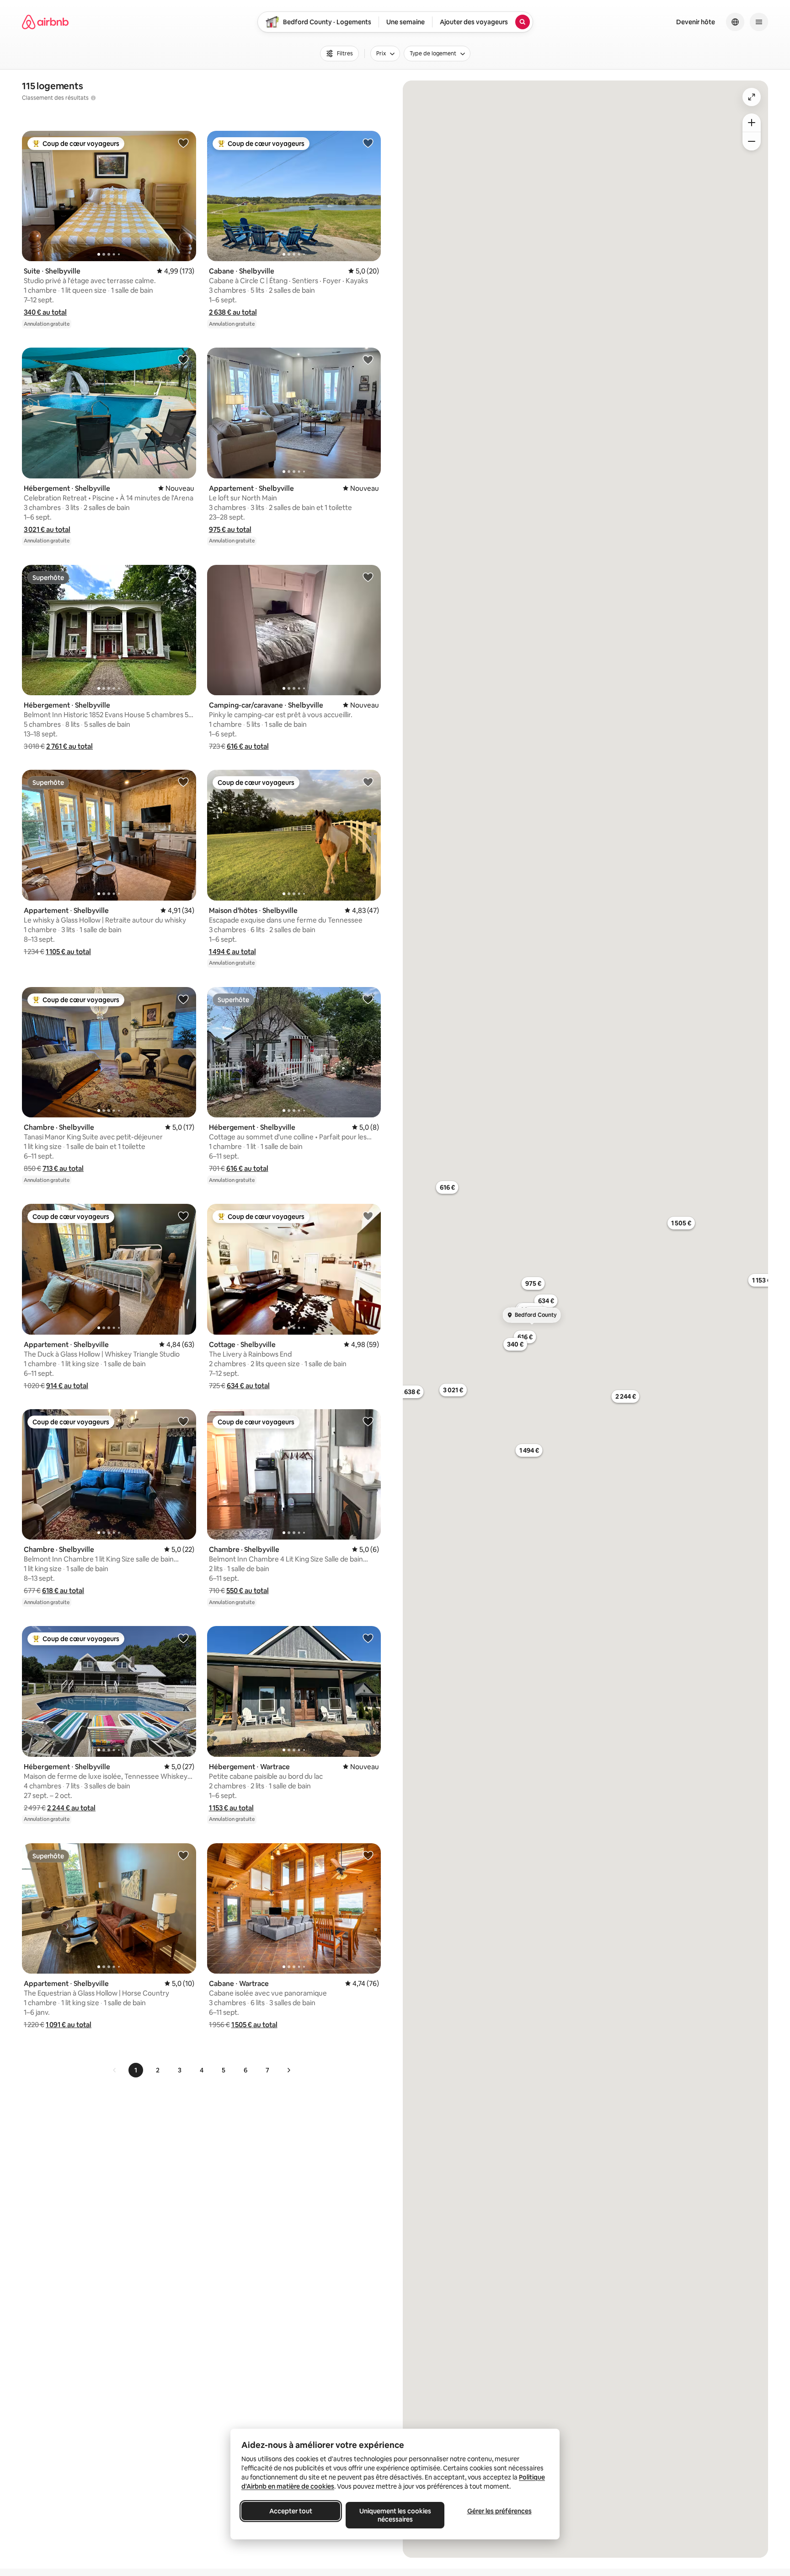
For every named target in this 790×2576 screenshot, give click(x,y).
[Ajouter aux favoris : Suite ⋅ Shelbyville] (183, 143)
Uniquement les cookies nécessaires (395, 2515)
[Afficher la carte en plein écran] (752, 97)
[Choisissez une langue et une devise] (735, 22)
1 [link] (136, 2070)
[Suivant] (288, 2070)
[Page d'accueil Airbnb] (45, 22)
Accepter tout (291, 2511)
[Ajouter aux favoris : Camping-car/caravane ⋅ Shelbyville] (368, 577)
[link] (115, 2070)
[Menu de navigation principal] (759, 22)
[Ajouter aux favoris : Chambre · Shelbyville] (183, 999)
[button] (45, 312)
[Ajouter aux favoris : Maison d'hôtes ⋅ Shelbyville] (368, 782)
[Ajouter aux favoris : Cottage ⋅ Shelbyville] (368, 1216)
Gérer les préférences (499, 2511)
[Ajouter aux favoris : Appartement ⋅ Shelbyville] (368, 360)
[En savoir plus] (93, 98)
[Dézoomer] (752, 123)
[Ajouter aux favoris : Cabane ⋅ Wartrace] (368, 1855)
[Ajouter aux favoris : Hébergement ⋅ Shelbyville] (183, 360)
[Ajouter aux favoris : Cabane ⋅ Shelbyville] (368, 143)
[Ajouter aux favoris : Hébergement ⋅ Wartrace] (368, 1638)
